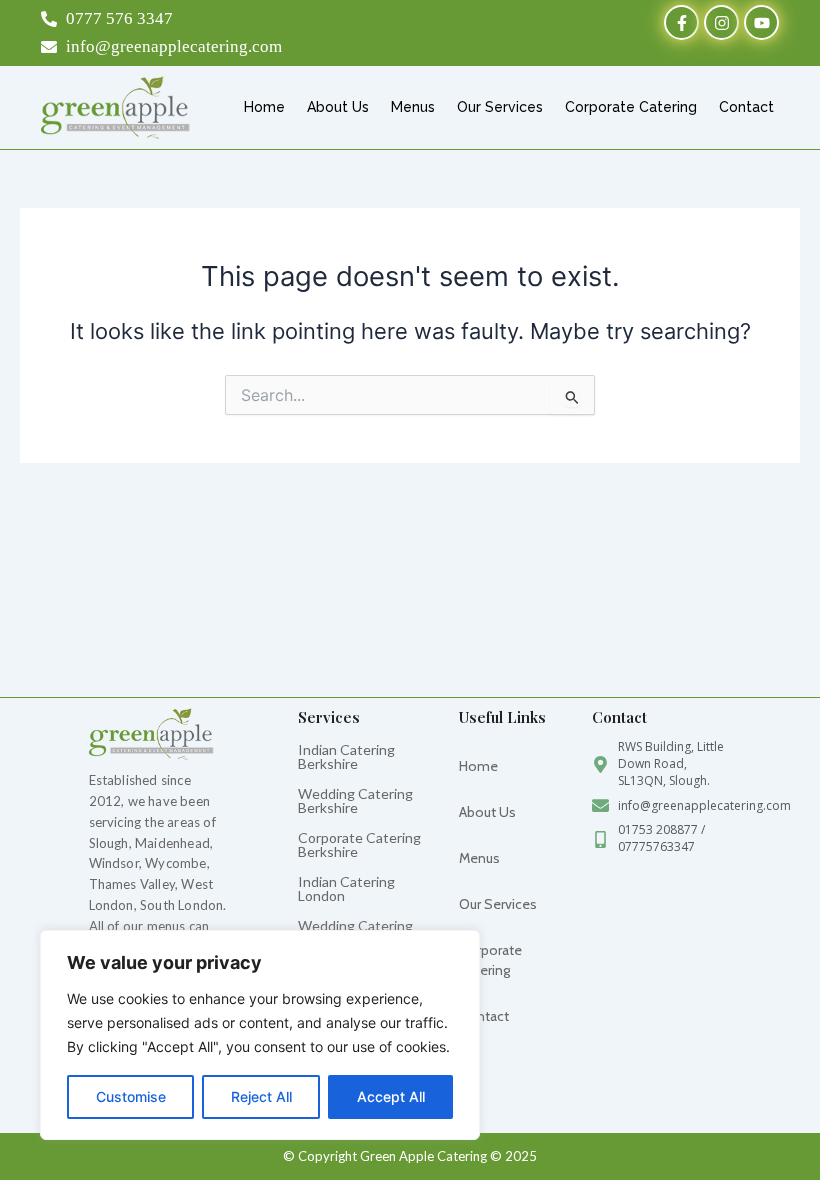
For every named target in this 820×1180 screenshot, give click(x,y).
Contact (746, 107)
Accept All (391, 1096)
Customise (131, 1096)
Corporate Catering (631, 107)
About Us (338, 107)
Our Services (500, 107)
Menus (413, 107)
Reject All (261, 1096)
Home (264, 107)
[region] (260, 1035)
